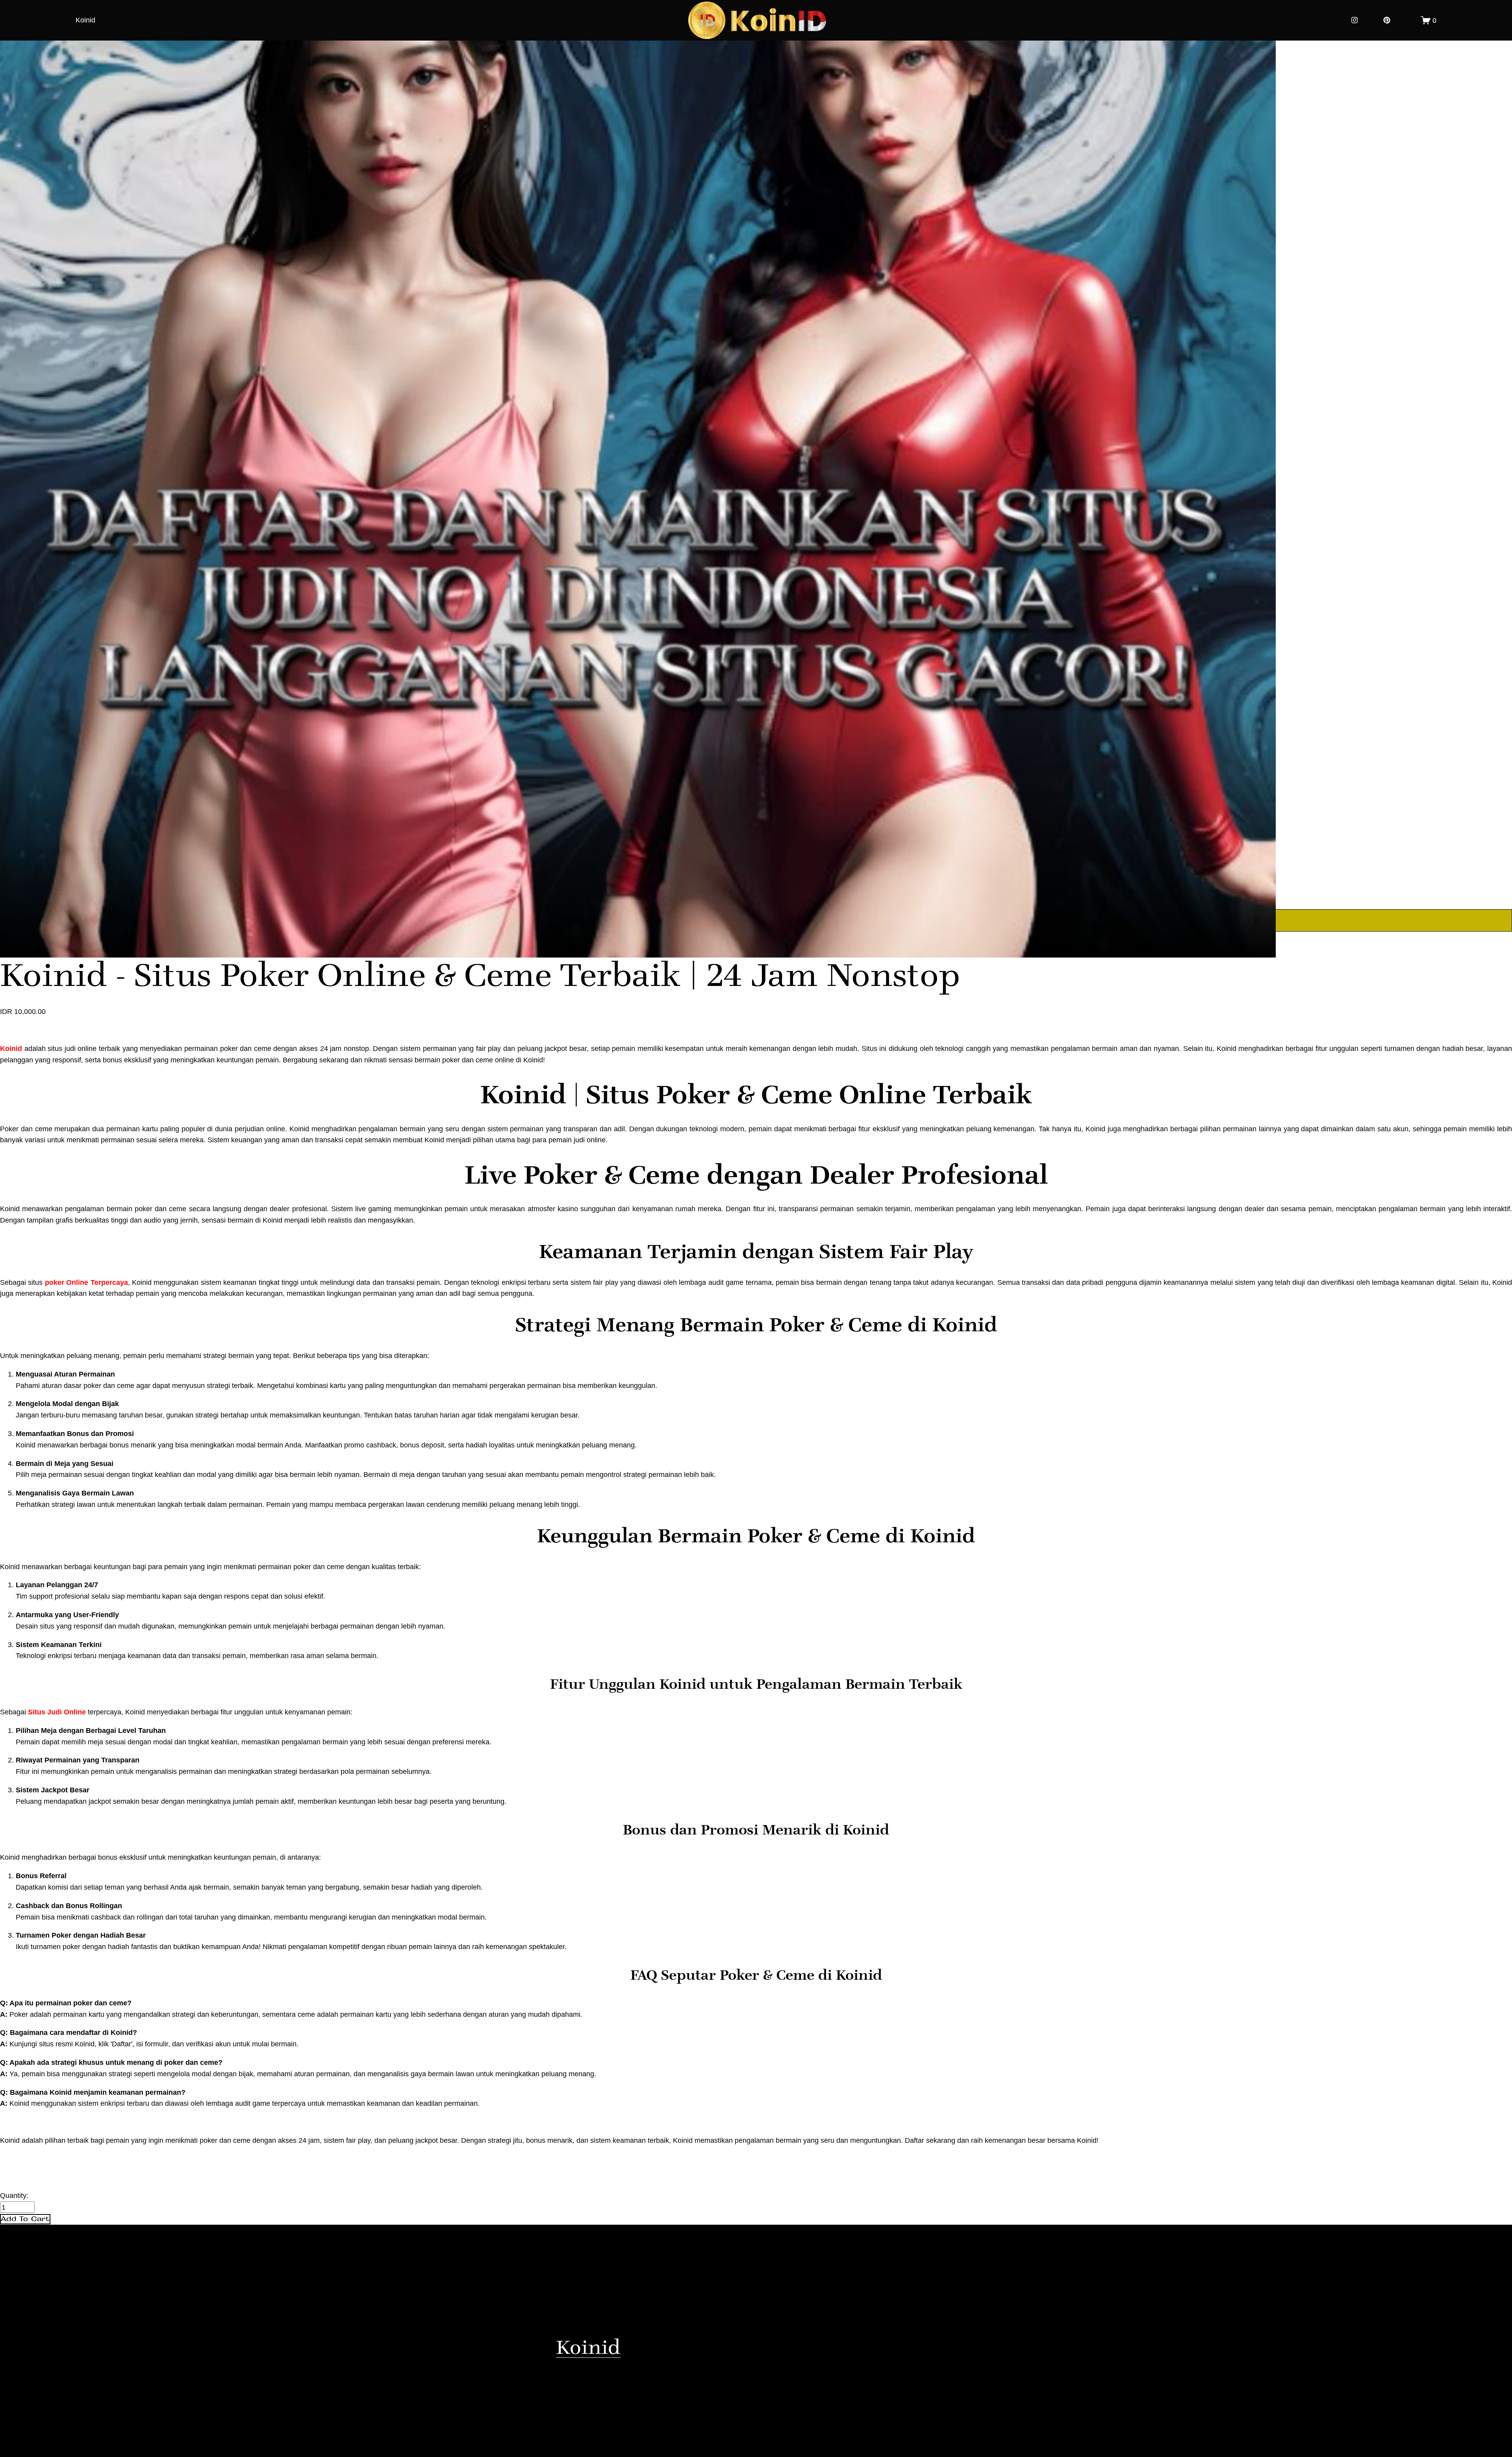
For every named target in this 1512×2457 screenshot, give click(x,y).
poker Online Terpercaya (86, 1282)
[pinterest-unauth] (1387, 20)
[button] (25, 2219)
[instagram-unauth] (1354, 20)
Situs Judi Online (57, 1712)
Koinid (85, 20)
